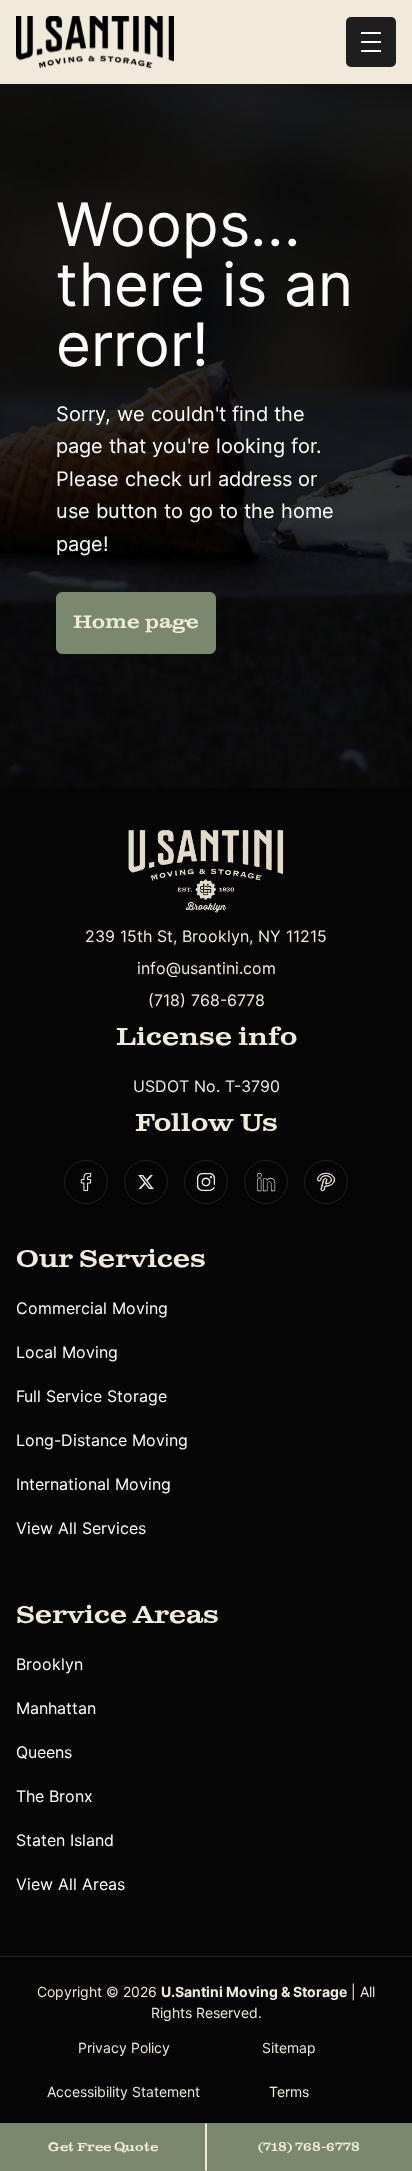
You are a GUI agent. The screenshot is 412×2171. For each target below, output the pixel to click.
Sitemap (289, 2047)
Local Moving (67, 1352)
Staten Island (65, 1840)
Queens (44, 1752)
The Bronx (54, 1796)
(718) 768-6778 (206, 1000)
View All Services (81, 1528)
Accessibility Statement (123, 2091)
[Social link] (86, 1182)
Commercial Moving (92, 1308)
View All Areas (70, 1884)
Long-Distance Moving (102, 1440)
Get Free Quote (103, 2147)
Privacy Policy (124, 2047)
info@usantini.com (206, 968)
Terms (289, 2091)
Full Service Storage (91, 1396)
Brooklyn (49, 1664)
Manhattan (56, 1708)
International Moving (93, 1484)
